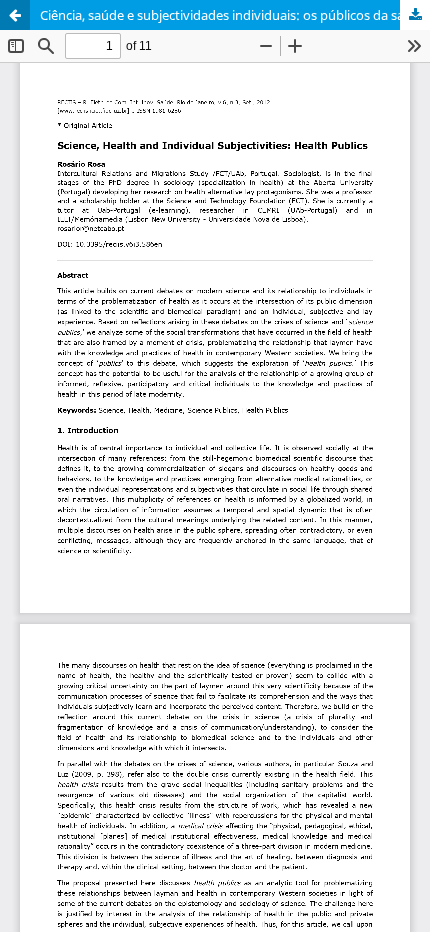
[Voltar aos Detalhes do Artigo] (15, 15)
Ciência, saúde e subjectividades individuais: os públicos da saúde (233, 15)
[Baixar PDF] (415, 15)
